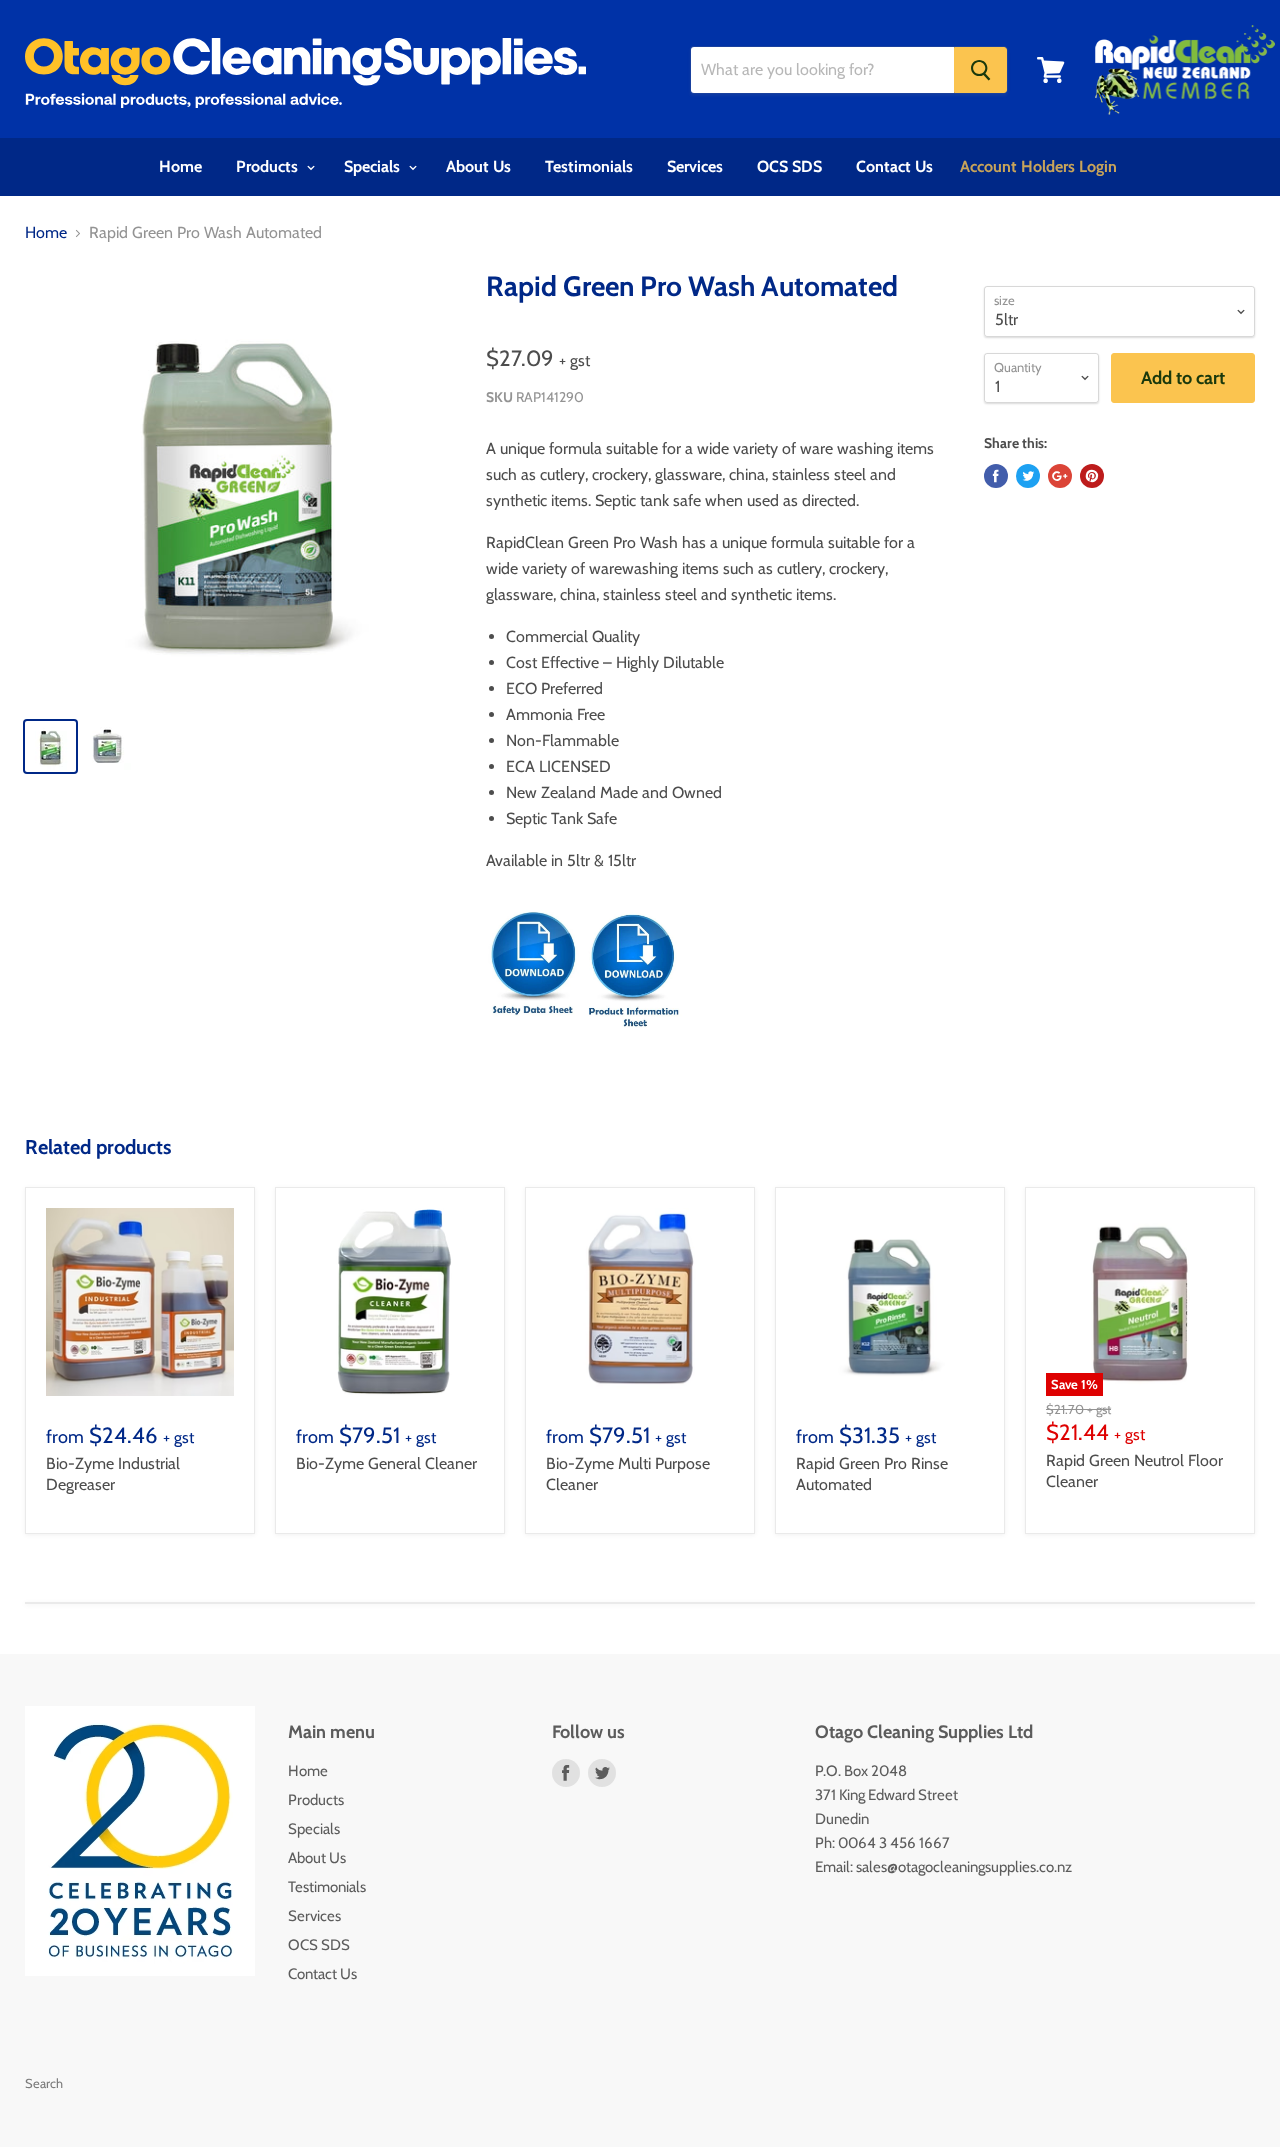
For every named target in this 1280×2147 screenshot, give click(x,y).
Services (695, 166)
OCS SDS (789, 166)
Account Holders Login (1038, 166)
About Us (478, 166)
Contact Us (894, 166)
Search (44, 2083)
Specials (374, 166)
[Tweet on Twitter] (1028, 476)
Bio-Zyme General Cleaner (386, 1463)
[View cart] (1051, 70)
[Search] (980, 70)
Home (180, 166)
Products (269, 166)
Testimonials (589, 166)
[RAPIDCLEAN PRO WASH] (533, 1038)
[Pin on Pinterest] (1092, 476)
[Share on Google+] (1060, 476)
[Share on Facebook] (996, 476)
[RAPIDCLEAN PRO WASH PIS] (633, 1038)
